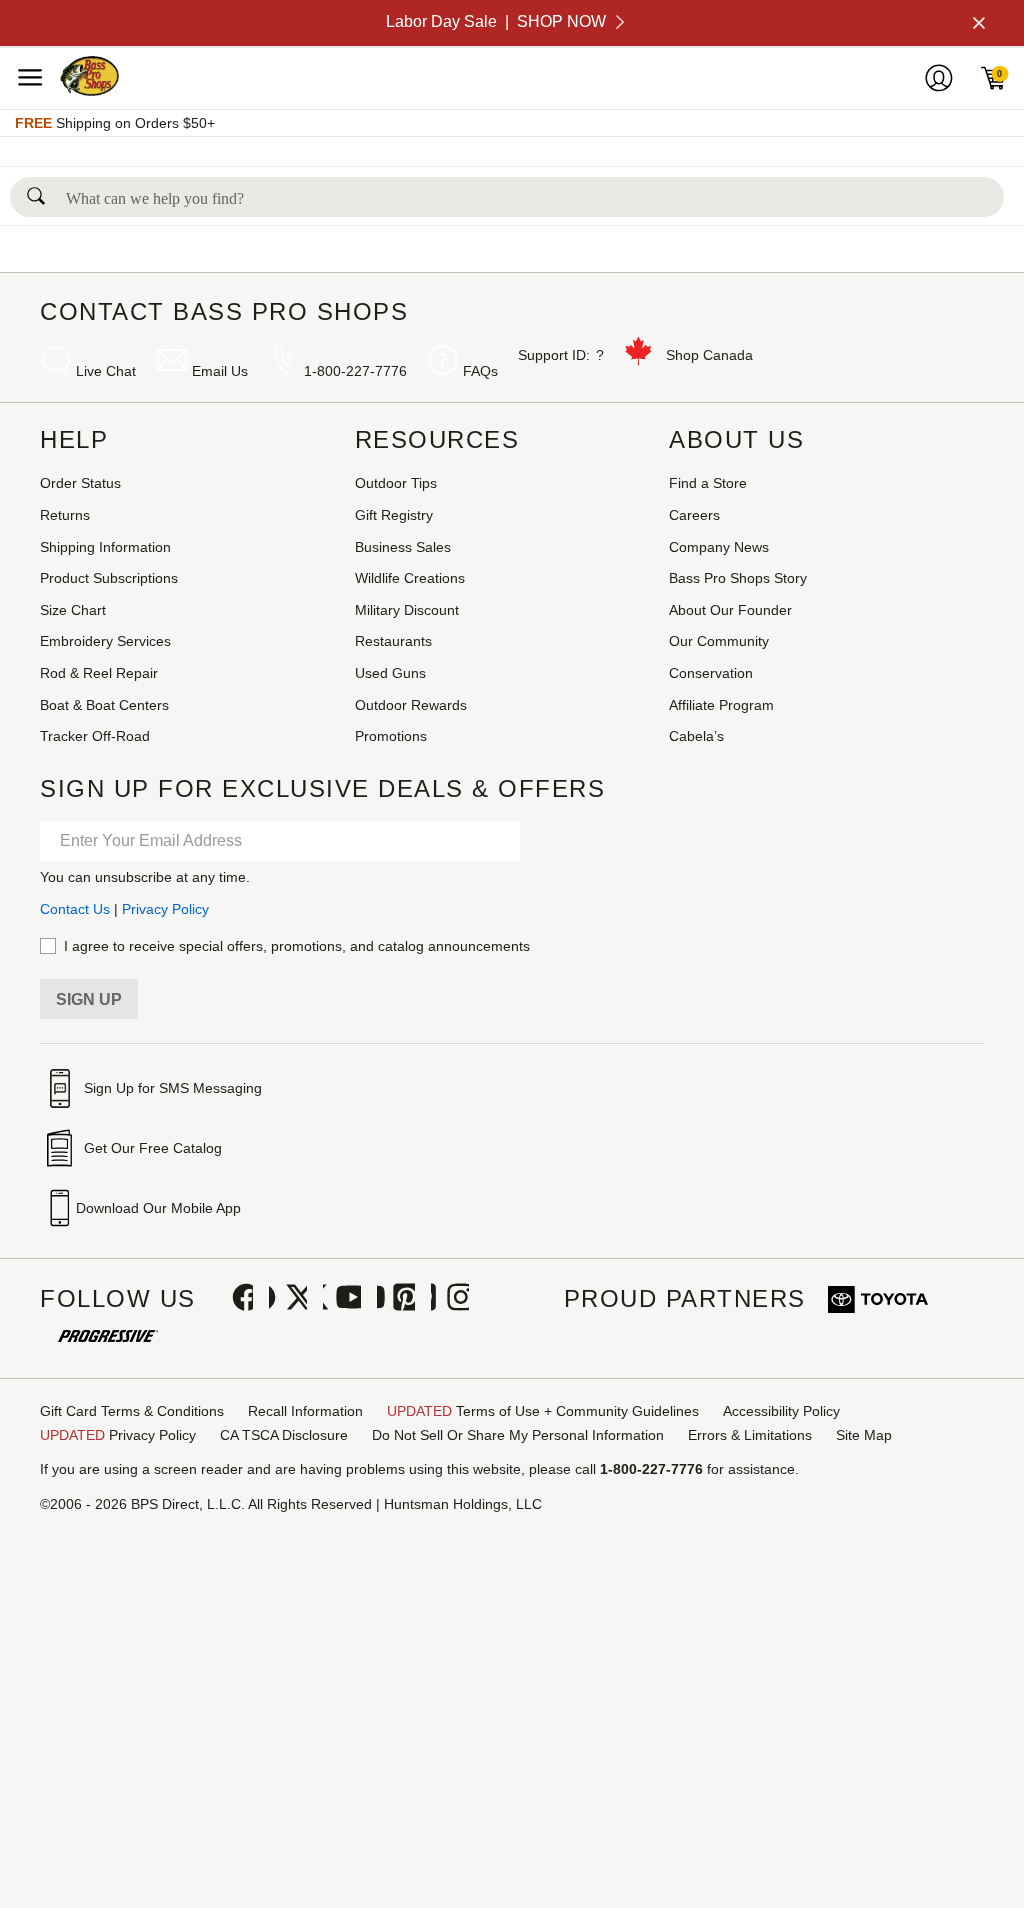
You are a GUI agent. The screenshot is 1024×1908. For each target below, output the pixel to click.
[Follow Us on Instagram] (450, 1299)
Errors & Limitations (750, 1435)
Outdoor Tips (396, 483)
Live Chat (106, 371)
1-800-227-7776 (355, 371)
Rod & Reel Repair (99, 673)
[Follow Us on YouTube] (342, 1299)
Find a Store (708, 483)
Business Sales (403, 547)
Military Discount (407, 610)
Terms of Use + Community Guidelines (543, 1411)
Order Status (80, 483)
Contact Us (75, 909)
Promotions (391, 736)
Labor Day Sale (496, 21)
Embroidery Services (105, 641)
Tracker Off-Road (95, 736)
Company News (719, 547)
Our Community (719, 641)
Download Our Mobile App (158, 1208)
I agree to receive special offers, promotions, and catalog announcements (297, 946)
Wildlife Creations (410, 578)
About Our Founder (730, 610)
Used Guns (390, 673)
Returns (65, 515)
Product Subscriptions (109, 578)
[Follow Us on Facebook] (234, 1299)
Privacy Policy (165, 909)
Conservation (711, 673)
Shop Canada (709, 355)
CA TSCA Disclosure (284, 1435)
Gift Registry (394, 515)
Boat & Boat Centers (104, 705)
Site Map (864, 1435)
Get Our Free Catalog (153, 1148)
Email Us (220, 371)
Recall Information (305, 1411)
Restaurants (393, 641)
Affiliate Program (721, 705)
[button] (36, 190)
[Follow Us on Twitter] (288, 1299)
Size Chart (73, 610)
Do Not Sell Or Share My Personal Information (518, 1435)
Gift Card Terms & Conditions (132, 1411)
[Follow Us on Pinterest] (396, 1299)
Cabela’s (696, 736)
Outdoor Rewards (411, 705)
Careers (694, 515)
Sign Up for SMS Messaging (173, 1088)
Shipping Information (105, 547)
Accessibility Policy (781, 1411)
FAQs (480, 371)
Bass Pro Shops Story (738, 578)
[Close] (977, 23)
